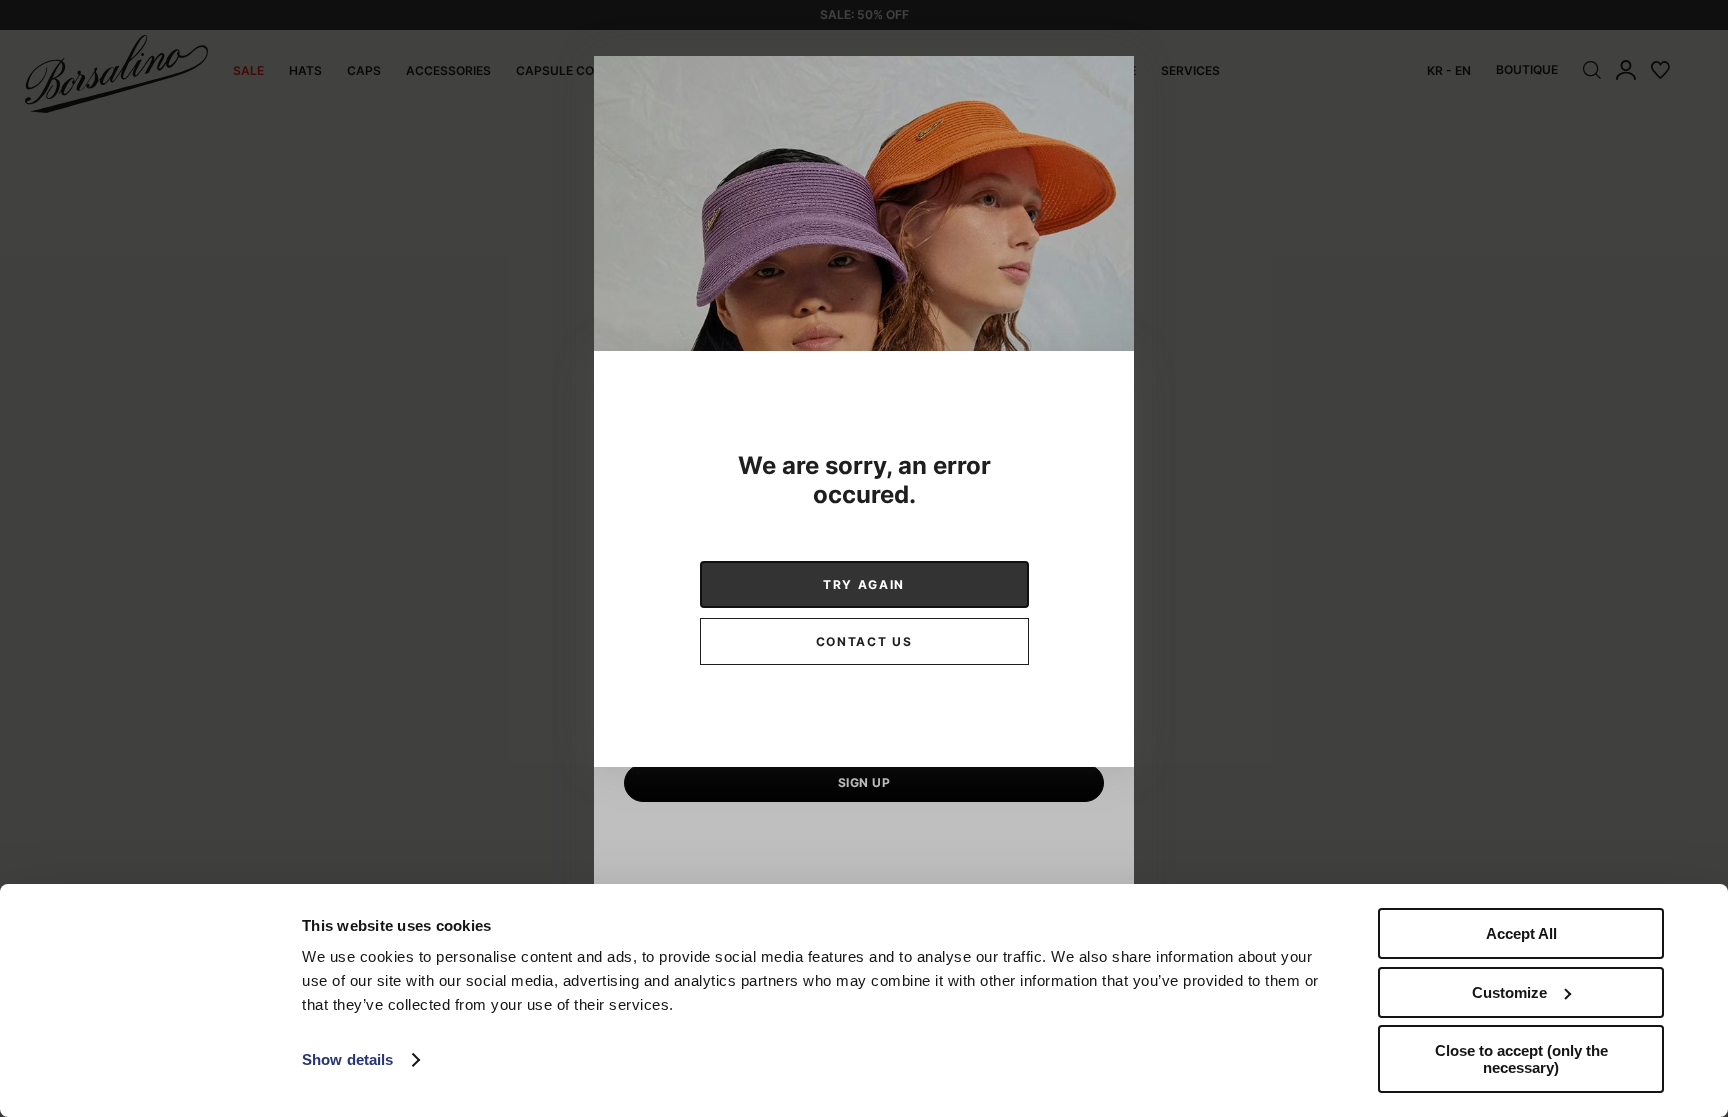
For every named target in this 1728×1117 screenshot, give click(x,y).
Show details (347, 1059)
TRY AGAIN (864, 584)
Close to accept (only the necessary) (1521, 1059)
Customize (1509, 992)
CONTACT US (864, 641)
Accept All (1521, 933)
